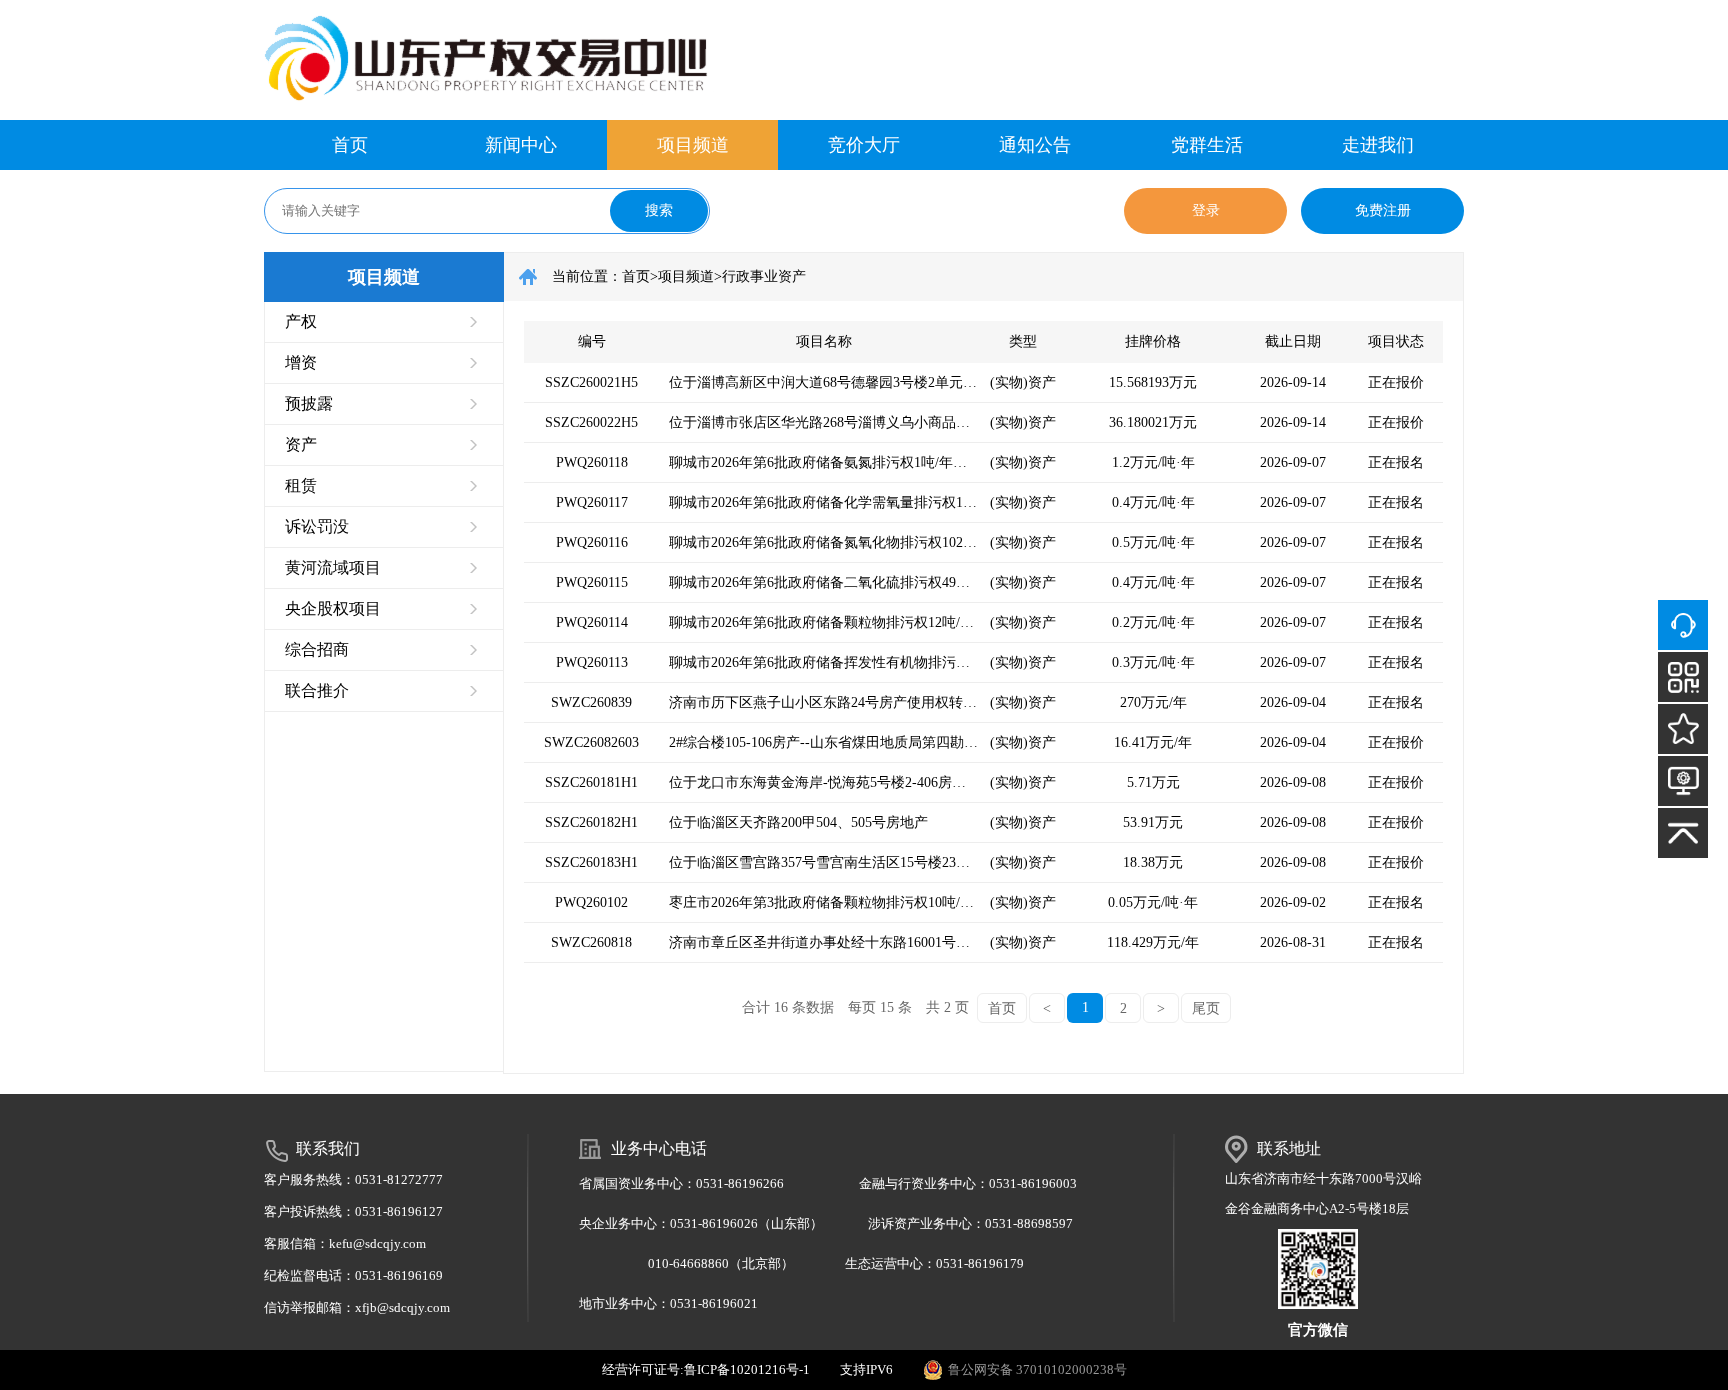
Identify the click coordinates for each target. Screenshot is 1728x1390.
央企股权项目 (333, 608)
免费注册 (1383, 210)
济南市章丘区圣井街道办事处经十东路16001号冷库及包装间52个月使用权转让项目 (823, 942)
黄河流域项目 (333, 567)
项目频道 (693, 145)
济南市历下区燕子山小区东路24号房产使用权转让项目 (823, 702)
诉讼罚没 (317, 526)
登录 (1206, 210)
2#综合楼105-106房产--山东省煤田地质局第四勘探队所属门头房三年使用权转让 (823, 742)
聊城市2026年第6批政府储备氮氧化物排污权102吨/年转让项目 (823, 542)
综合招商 (317, 649)
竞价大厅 (864, 145)
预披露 (309, 403)
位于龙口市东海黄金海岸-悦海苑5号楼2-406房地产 (823, 782)
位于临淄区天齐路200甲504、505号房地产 (798, 822)
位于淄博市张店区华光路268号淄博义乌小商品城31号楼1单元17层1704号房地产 (823, 422)
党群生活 (1207, 145)
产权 (301, 321)
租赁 (301, 485)
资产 (301, 444)
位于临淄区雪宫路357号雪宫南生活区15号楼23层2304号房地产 (823, 862)
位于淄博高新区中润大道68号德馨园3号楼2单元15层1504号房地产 (823, 382)
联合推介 (317, 690)
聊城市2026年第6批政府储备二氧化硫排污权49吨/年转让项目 (823, 582)
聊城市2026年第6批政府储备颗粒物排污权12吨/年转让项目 (823, 622)
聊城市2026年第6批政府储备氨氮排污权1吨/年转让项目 (823, 462)
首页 (350, 145)
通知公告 (1035, 145)
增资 (301, 362)
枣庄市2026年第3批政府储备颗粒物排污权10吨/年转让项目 (823, 902)
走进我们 (1378, 145)
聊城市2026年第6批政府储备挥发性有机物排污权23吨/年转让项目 (823, 662)
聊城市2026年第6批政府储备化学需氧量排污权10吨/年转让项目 (823, 502)
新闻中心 (521, 145)
